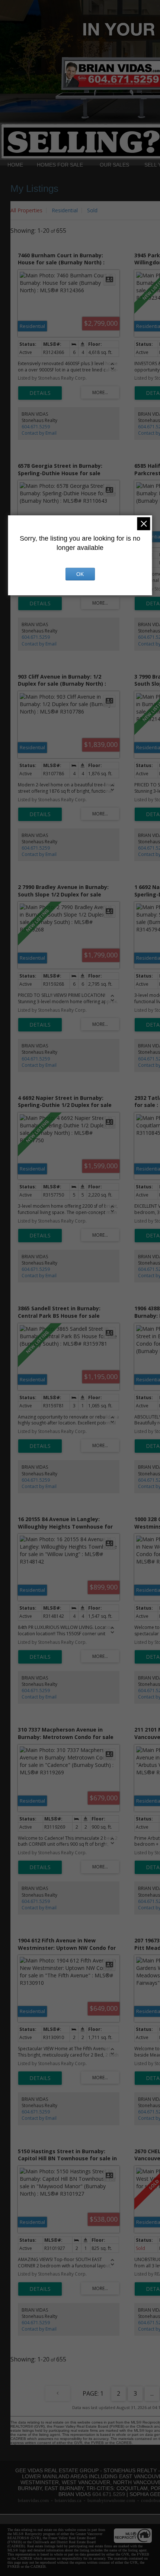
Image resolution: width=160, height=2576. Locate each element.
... (152, 2393)
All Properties (26, 210)
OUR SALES (114, 165)
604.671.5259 (36, 427)
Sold (92, 210)
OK (80, 574)
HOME (15, 165)
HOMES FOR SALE (60, 165)
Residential (65, 210)
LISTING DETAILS (40, 393)
